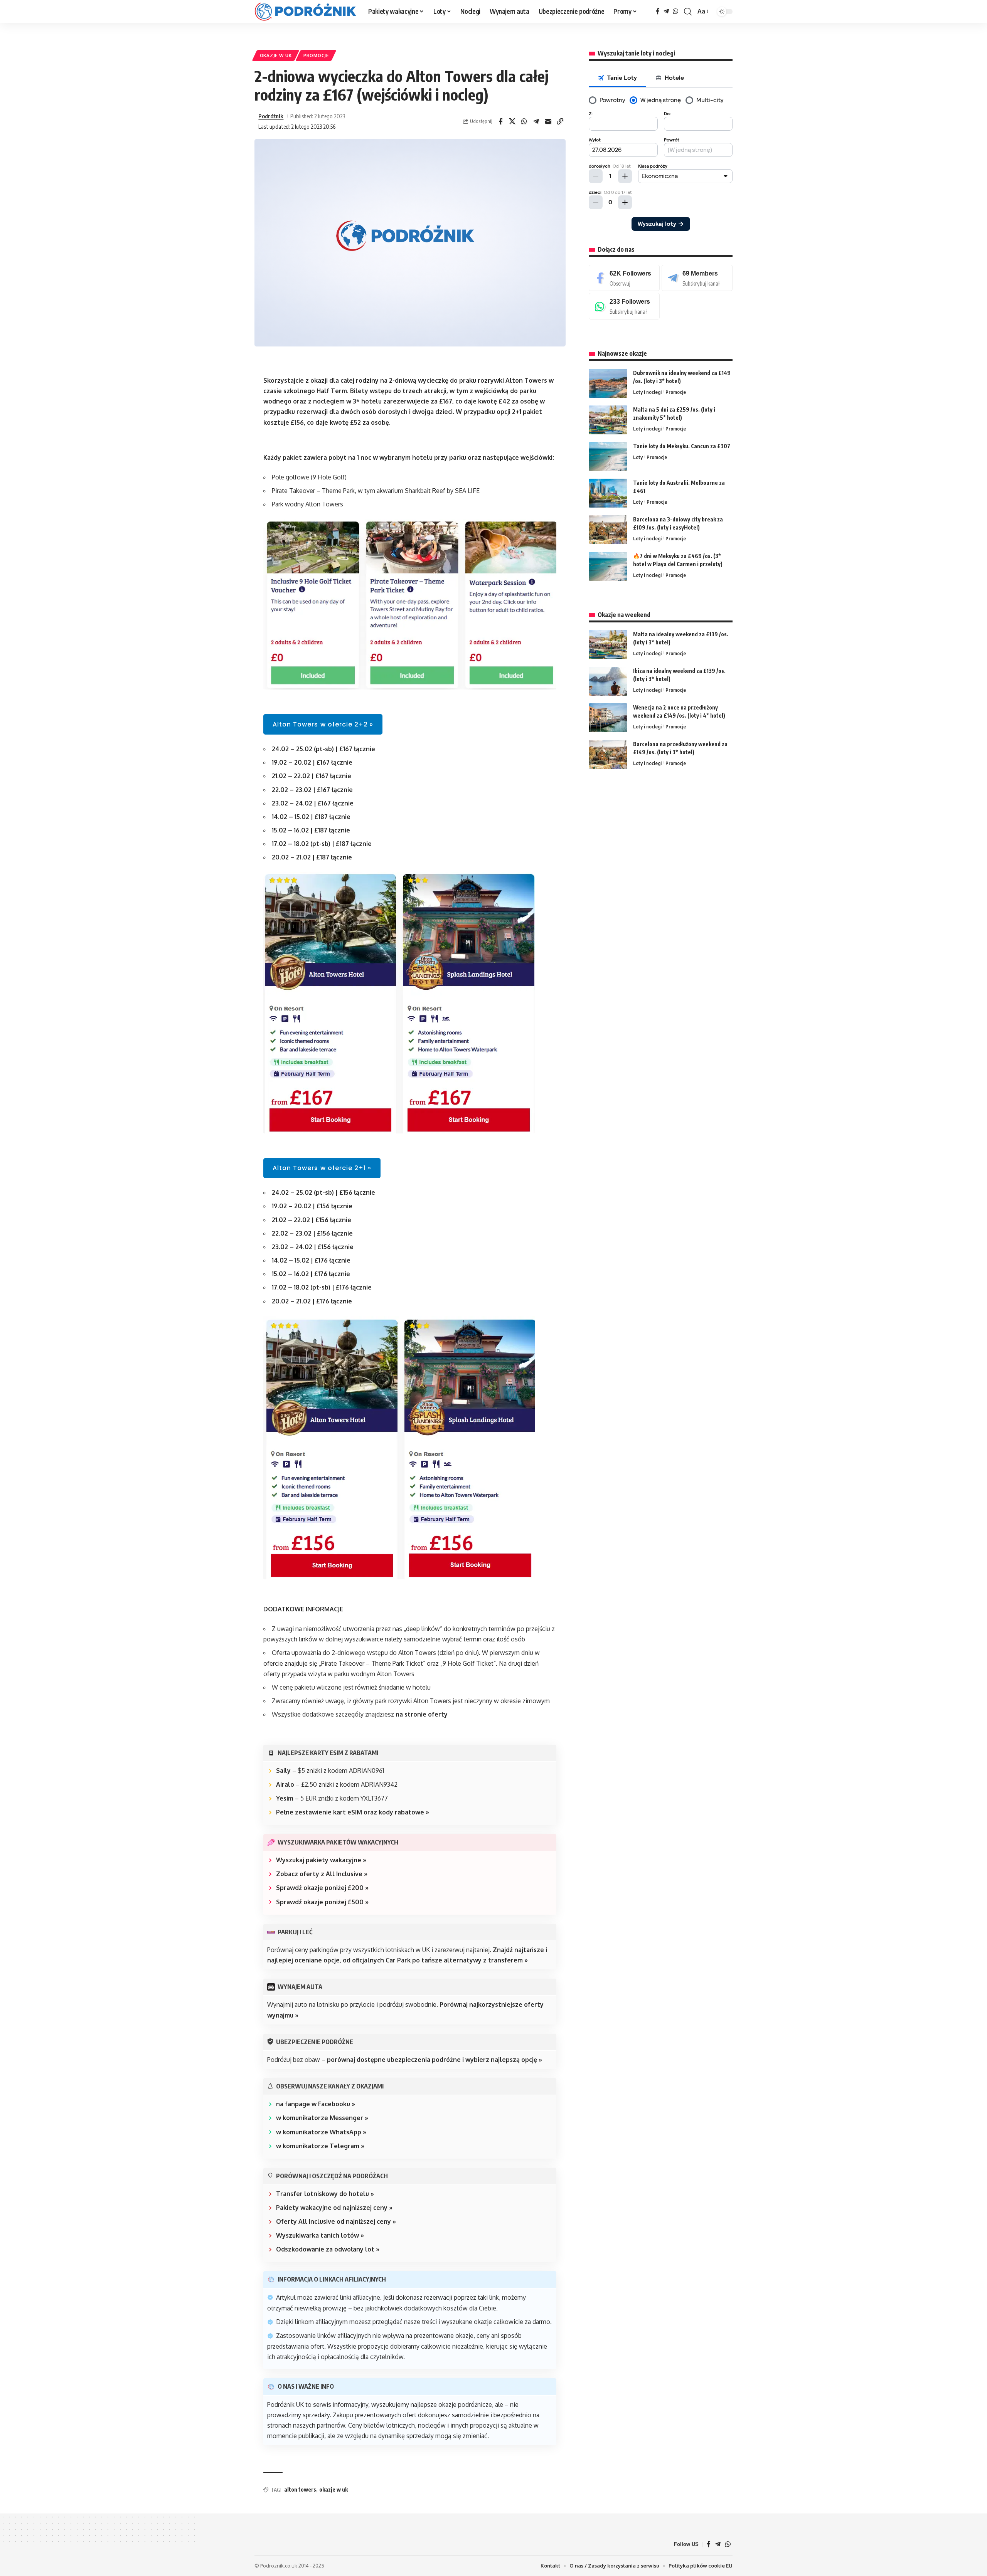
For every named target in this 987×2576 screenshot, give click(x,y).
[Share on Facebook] (500, 121)
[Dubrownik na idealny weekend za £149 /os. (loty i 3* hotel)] (608, 383)
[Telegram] (666, 11)
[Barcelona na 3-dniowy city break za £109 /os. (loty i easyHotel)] (608, 530)
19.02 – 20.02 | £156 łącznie (312, 1206)
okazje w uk (333, 2489)
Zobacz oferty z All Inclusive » (322, 1874)
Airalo (285, 1784)
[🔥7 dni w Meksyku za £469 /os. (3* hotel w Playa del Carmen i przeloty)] (608, 566)
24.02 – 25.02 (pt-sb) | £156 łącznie (323, 1192)
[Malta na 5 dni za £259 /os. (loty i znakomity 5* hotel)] (608, 420)
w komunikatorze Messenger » (322, 2118)
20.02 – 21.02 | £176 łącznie (312, 1301)
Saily (283, 1771)
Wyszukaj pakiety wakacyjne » (321, 1860)
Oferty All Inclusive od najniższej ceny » (336, 2221)
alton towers (300, 2489)
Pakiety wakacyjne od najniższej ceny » (334, 2208)
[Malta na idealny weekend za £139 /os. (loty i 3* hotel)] (608, 645)
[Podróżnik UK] (305, 12)
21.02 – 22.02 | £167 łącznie (312, 776)
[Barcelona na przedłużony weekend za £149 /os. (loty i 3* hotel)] (608, 754)
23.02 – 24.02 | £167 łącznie (313, 803)
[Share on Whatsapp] (524, 121)
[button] (688, 12)
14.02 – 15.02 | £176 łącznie (311, 1260)
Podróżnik (271, 116)
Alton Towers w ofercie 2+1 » (322, 1168)
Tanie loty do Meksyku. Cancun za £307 (682, 446)
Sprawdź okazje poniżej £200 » (322, 1888)
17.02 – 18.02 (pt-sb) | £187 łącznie (322, 844)
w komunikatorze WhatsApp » (321, 2132)
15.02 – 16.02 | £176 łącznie (311, 1274)
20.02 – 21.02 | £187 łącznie (312, 857)
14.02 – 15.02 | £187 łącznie (311, 817)
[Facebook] (658, 11)
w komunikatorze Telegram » (320, 2146)
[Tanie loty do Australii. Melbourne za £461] (608, 493)
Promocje (316, 55)
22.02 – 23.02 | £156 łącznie (312, 1233)
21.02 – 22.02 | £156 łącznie (312, 1220)
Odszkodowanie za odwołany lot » (328, 2249)
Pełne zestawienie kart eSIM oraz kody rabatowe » (353, 1812)
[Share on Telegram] (536, 121)
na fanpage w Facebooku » (316, 2104)
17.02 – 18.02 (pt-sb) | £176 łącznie (322, 1287)
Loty (638, 457)
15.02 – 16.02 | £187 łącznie (311, 830)
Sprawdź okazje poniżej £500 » (322, 1902)
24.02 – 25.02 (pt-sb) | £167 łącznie (323, 749)
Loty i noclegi (647, 392)
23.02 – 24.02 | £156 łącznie (313, 1247)
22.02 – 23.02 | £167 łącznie (312, 790)
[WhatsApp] (675, 11)
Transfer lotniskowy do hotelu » (325, 2194)
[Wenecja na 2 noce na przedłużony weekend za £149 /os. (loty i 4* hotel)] (608, 718)
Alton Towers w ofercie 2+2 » (323, 724)
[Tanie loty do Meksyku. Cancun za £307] (608, 457)
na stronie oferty (422, 1714)
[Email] (548, 121)
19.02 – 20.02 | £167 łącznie (312, 762)
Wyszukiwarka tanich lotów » (320, 2235)
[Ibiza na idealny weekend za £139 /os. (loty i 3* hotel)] (608, 681)
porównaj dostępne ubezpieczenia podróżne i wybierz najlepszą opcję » (435, 2060)
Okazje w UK (276, 55)
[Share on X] (512, 121)
